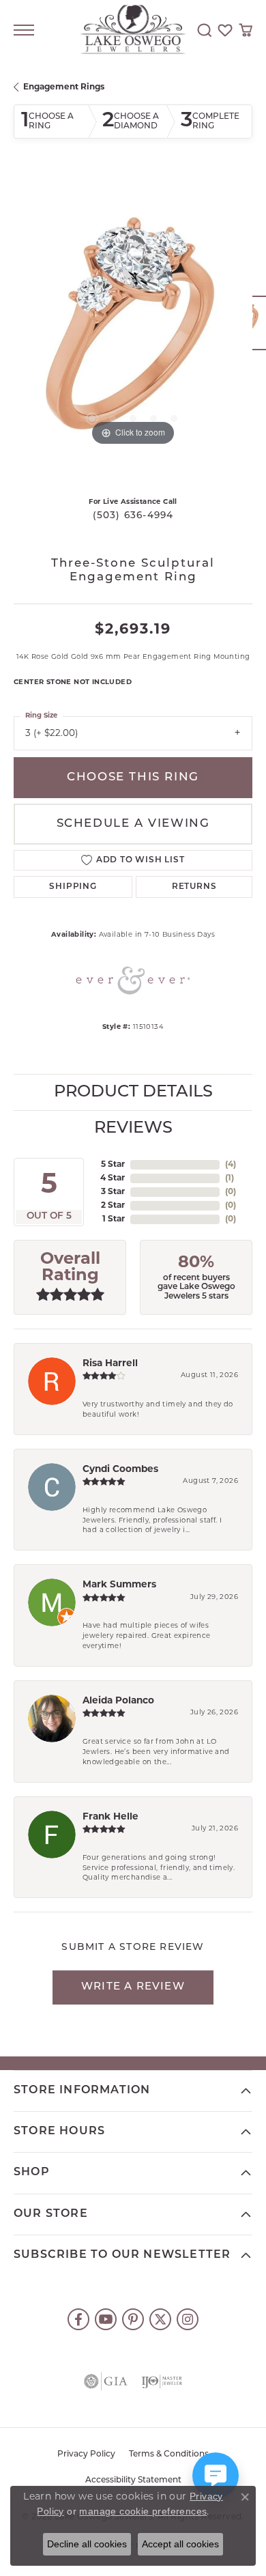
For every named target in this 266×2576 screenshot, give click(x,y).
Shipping (73, 887)
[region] (133, 330)
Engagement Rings (64, 87)
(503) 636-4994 (133, 516)
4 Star (113, 1178)
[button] (205, 30)
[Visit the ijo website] (162, 2381)
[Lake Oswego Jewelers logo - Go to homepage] (133, 30)
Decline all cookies (87, 2544)
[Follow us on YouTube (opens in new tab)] (106, 2319)
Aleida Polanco (118, 1701)
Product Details (133, 1092)
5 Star (113, 1165)
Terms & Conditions (169, 2454)
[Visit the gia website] (106, 2381)
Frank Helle (110, 1817)
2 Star (113, 1206)
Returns (194, 887)
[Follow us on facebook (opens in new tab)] (78, 2319)
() (231, 1165)
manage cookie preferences (143, 2511)
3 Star (113, 1192)
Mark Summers (119, 1585)
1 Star (114, 1219)
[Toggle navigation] (24, 30)
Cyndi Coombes (120, 1470)
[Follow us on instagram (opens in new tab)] (188, 2319)
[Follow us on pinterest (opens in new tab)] (133, 2319)
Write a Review (133, 1987)
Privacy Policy (86, 2454)
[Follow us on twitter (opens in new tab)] (160, 2319)
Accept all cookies (180, 2544)
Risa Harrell (110, 1364)
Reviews (133, 1129)
